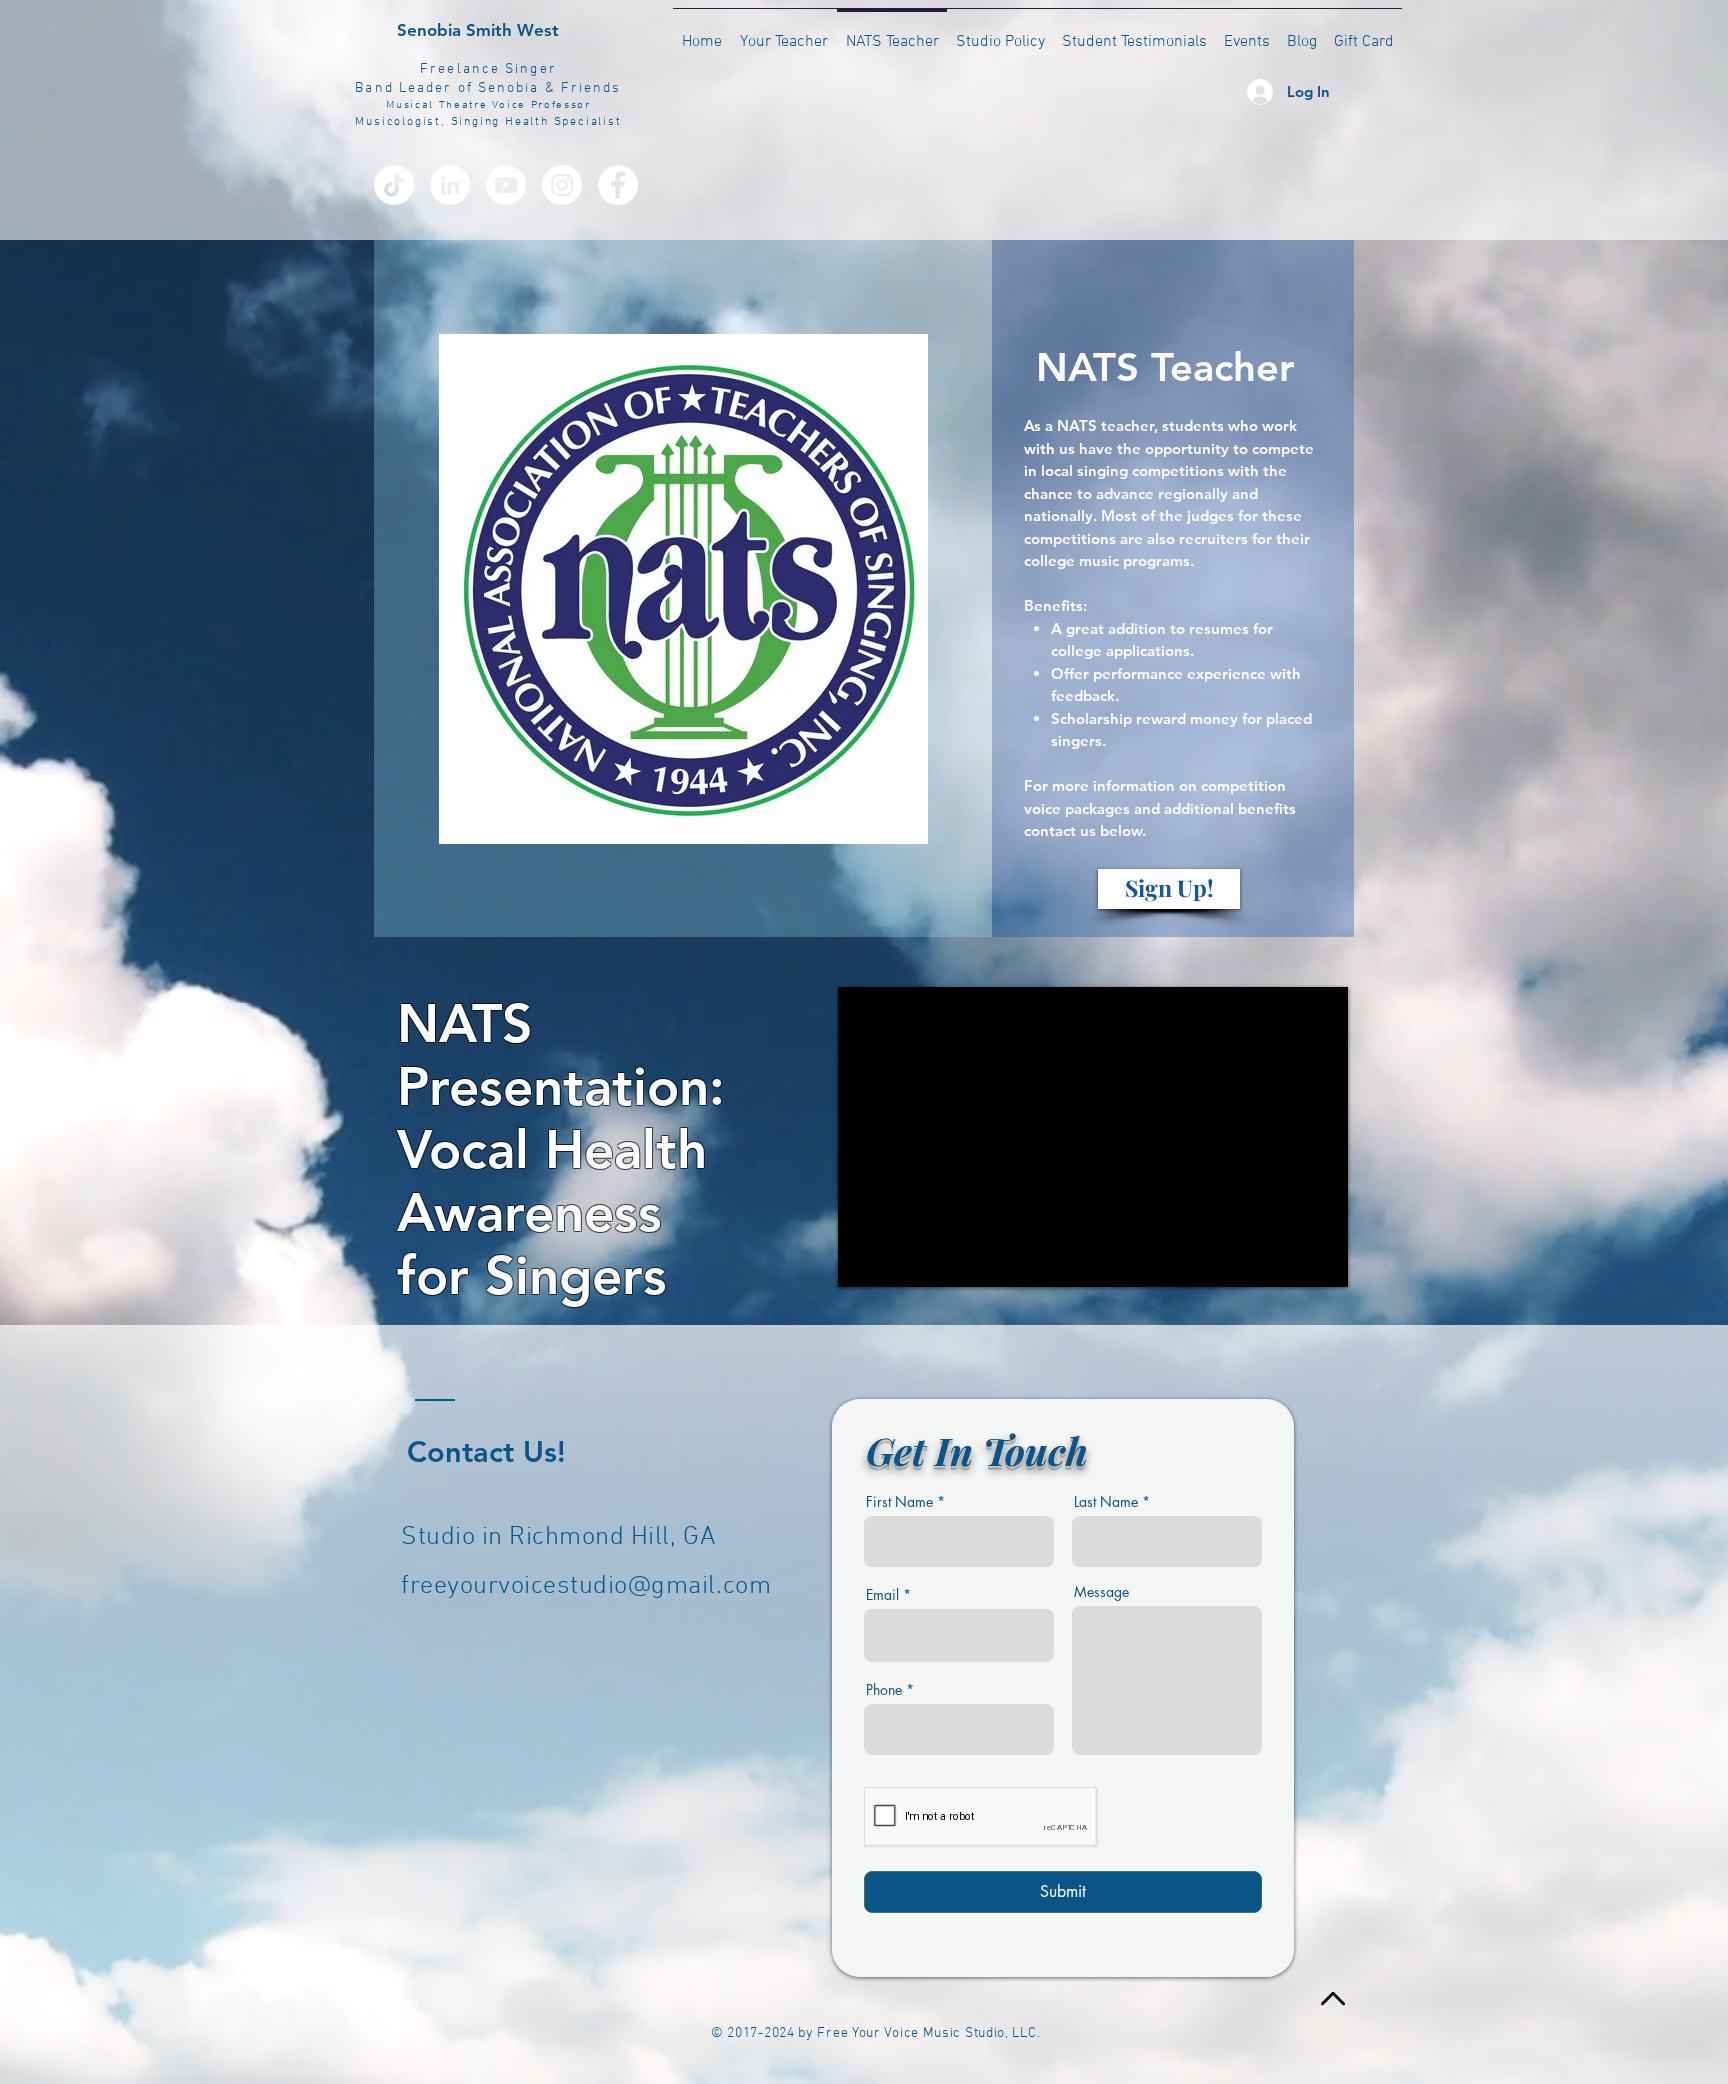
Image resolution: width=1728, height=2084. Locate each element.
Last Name (1106, 1502)
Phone (884, 1690)
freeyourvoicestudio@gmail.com (586, 1586)
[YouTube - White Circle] (506, 185)
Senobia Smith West (478, 30)
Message (1101, 1592)
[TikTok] (394, 185)
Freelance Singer (488, 69)
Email (882, 1595)
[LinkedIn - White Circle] (450, 185)
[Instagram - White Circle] (562, 185)
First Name (899, 1502)
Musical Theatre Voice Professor (488, 105)
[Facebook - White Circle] (618, 185)
